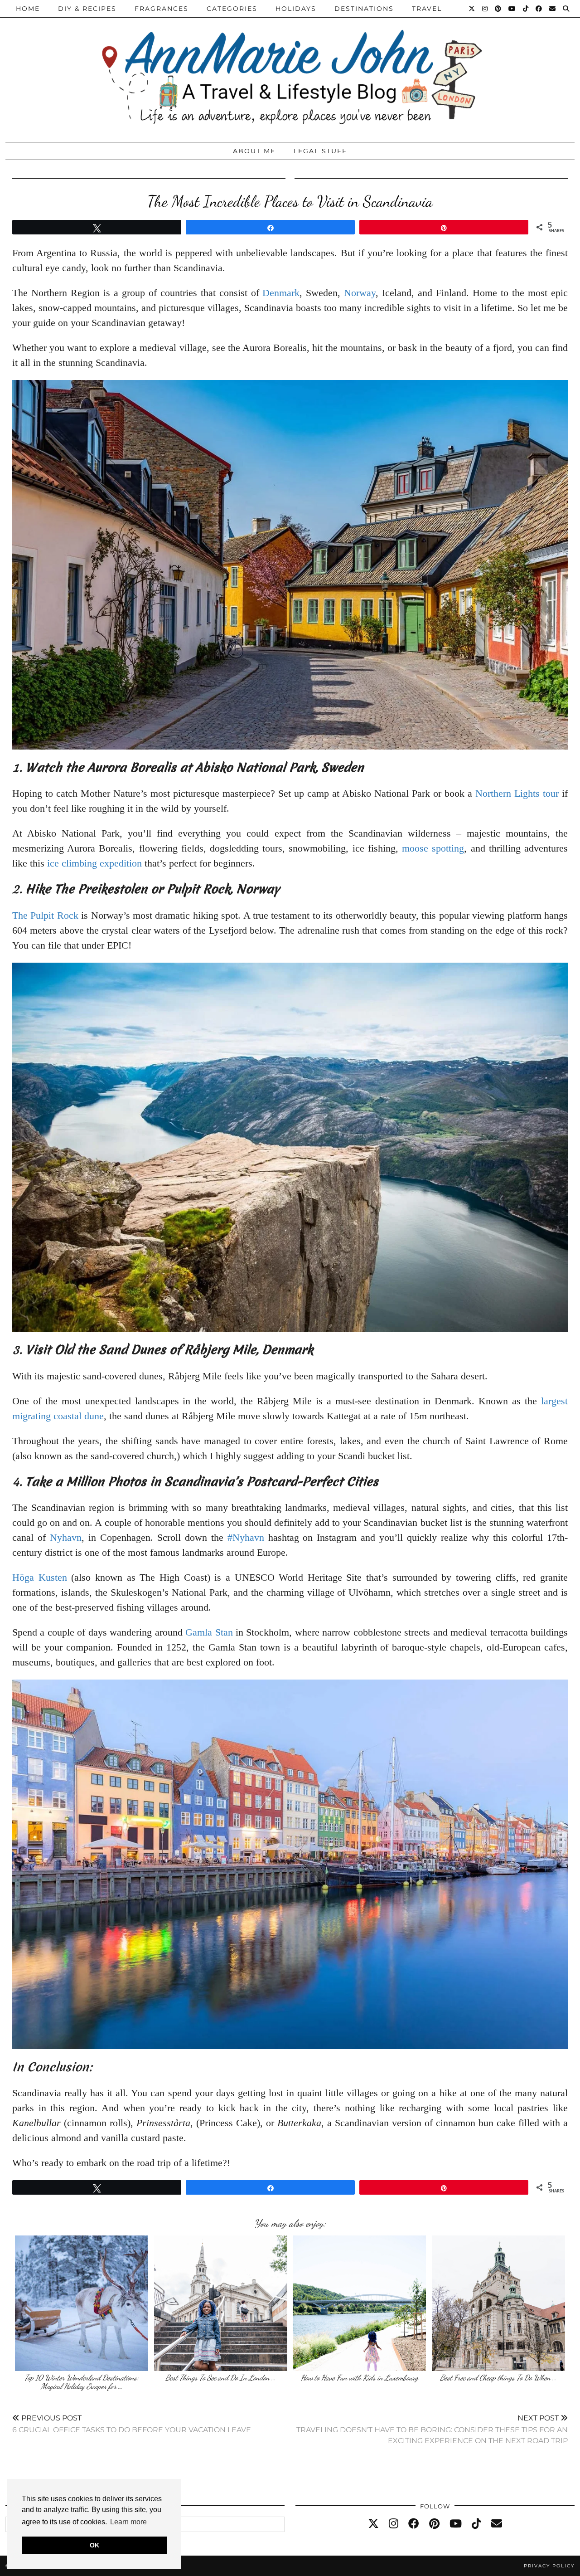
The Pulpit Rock (45, 915)
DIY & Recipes (87, 9)
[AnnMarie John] (290, 69)
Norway (360, 293)
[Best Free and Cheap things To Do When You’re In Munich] (498, 2303)
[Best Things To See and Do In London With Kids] (221, 2303)
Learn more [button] (128, 2522)
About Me (254, 151)
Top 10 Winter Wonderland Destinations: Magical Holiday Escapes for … (82, 2382)
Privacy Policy (549, 2566)
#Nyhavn (246, 1537)
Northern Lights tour (517, 793)
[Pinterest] (498, 9)
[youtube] (456, 2524)
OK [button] (94, 2545)
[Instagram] (485, 9)
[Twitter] (472, 9)
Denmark (281, 293)
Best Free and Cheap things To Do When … (498, 2378)
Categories (232, 9)
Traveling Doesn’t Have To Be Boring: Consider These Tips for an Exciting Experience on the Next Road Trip (432, 2429)
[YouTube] (512, 9)
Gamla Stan (209, 1632)
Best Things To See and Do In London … (220, 2378)
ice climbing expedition (94, 863)
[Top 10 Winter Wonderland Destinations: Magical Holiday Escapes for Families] (82, 2303)
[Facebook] (539, 9)
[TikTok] (526, 9)
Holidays (296, 9)
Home (28, 9)
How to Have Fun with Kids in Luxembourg (360, 2378)
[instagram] (394, 2524)
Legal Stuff (320, 151)
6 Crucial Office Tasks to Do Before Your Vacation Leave (132, 2424)
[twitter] (373, 2524)
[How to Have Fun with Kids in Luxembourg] (359, 2303)
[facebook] (414, 2524)
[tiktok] (476, 2524)
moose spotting (433, 848)
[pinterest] (434, 2524)
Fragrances (162, 9)
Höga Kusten (40, 1577)
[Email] (553, 9)
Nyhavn (66, 1537)
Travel (427, 9)
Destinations (364, 9)
